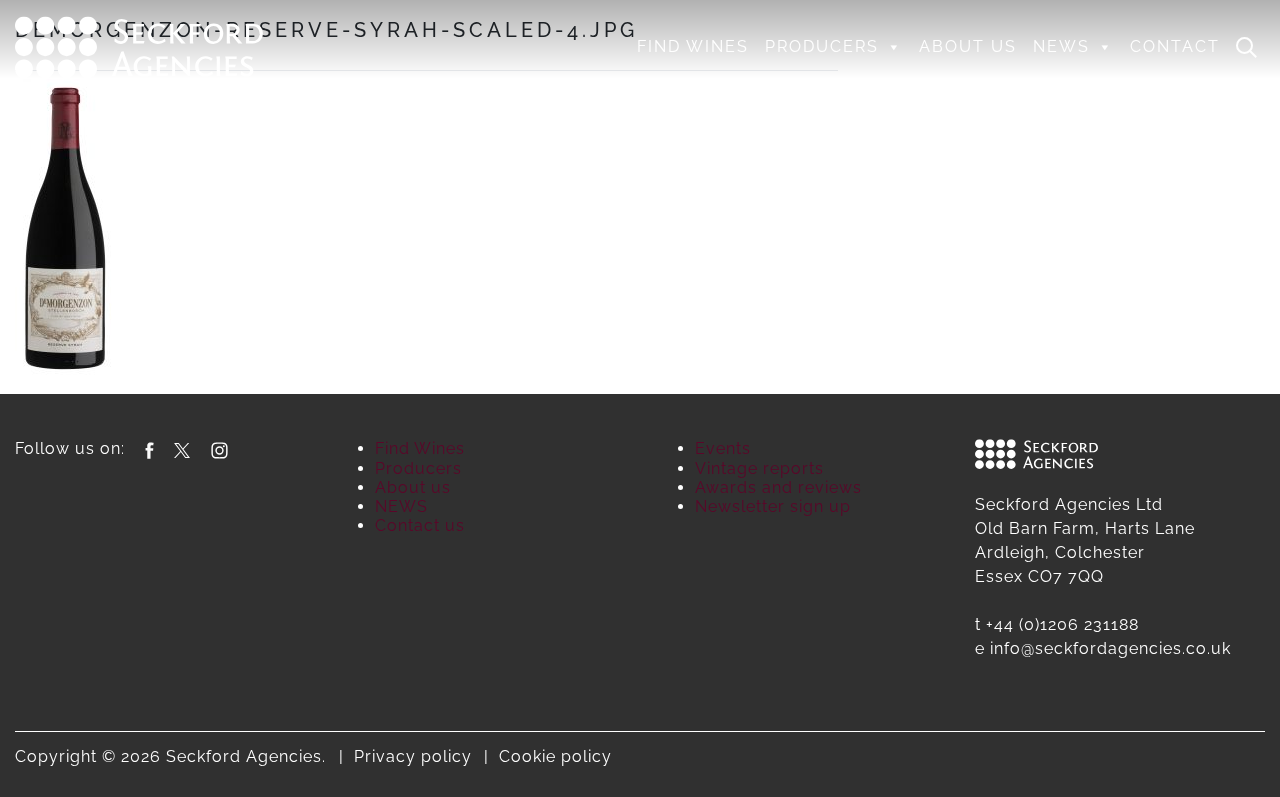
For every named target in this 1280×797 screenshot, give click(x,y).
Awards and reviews (778, 487)
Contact (1175, 46)
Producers (822, 46)
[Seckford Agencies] (139, 45)
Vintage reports (759, 468)
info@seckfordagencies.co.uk (1110, 648)
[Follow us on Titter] (182, 448)
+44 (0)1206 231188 (1062, 624)
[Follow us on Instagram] (219, 448)
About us (968, 46)
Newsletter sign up (773, 506)
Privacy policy (413, 756)
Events (723, 448)
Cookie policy (555, 756)
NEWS (1061, 46)
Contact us (420, 525)
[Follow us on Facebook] (149, 448)
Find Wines (693, 46)
